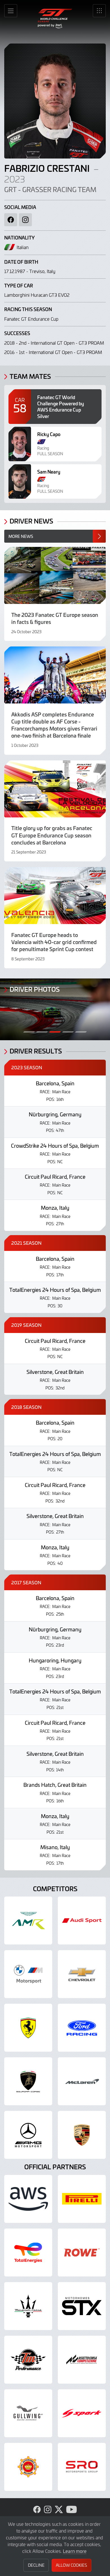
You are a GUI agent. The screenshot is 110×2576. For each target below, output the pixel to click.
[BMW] (28, 1974)
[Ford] (82, 2028)
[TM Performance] (28, 2360)
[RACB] (28, 2467)
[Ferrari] (28, 2028)
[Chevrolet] (82, 1974)
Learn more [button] (75, 2551)
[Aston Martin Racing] (28, 1921)
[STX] (82, 2306)
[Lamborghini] (28, 2081)
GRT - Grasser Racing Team (50, 190)
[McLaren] (82, 2081)
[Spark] (82, 2413)
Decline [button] (36, 2565)
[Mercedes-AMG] (28, 2135)
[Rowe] (82, 2252)
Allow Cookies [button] (71, 2565)
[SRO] (82, 2467)
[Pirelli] (82, 2199)
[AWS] (28, 2199)
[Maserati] (28, 2306)
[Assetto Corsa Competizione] (82, 2360)
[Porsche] (82, 2135)
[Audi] (82, 1921)
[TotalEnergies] (28, 2252)
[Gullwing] (28, 2413)
